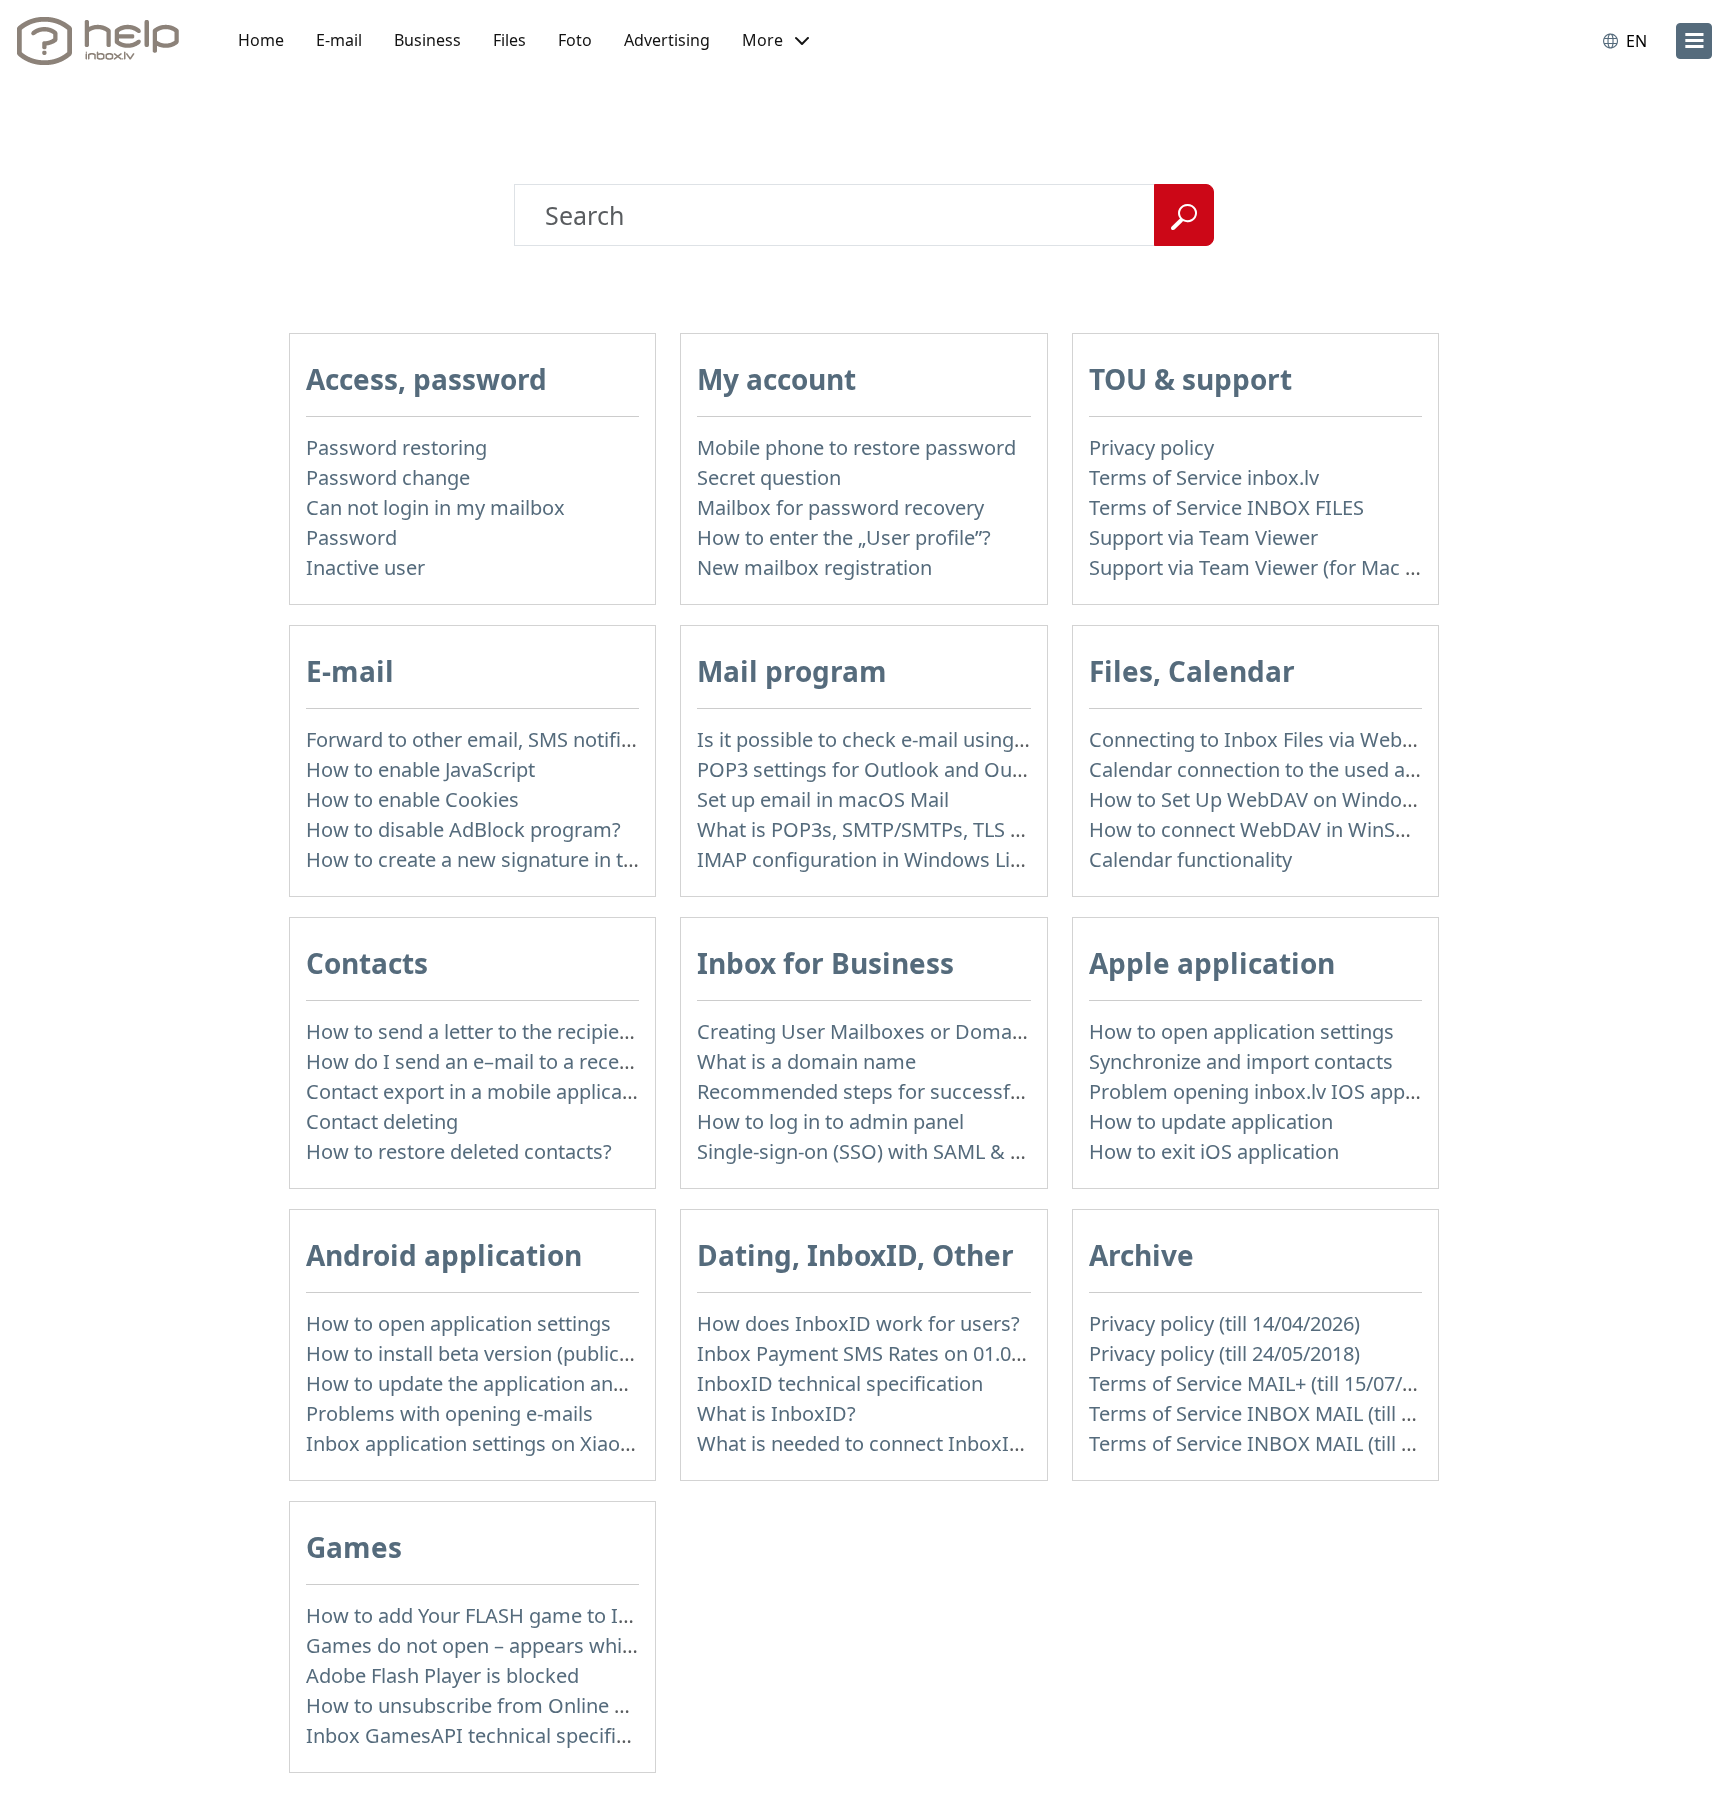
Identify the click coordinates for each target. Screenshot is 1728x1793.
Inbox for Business (825, 963)
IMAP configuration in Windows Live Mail (886, 859)
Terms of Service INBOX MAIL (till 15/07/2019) (1299, 1413)
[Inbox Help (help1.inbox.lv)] (105, 41)
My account (776, 379)
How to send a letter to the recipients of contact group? (561, 1031)
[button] (775, 41)
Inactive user (365, 567)
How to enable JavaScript (420, 769)
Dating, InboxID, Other (855, 1255)
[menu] (1694, 41)
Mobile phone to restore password (856, 447)
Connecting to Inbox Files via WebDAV (1265, 739)
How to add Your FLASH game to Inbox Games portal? (555, 1615)
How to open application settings (1241, 1031)
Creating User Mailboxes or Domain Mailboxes (913, 1031)
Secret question (769, 477)
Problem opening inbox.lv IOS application (1280, 1091)
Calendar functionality (1190, 859)
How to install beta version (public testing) (500, 1353)
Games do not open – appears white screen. (509, 1645)
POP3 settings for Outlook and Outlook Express (917, 769)
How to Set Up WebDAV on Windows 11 (1272, 799)
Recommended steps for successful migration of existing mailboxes (1011, 1091)
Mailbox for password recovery (840, 507)
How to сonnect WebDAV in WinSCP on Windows (1314, 829)
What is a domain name (806, 1061)
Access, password (426, 379)
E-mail (339, 40)
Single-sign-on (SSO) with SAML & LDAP (878, 1151)
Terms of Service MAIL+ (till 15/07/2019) (1270, 1383)
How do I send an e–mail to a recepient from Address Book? (583, 1061)
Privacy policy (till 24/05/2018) (1224, 1353)
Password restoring (396, 447)
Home (261, 40)
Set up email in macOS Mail (823, 799)
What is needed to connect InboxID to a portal (910, 1443)
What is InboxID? (776, 1413)
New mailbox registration (814, 567)
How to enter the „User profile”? (844, 537)
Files (509, 40)
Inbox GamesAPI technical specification (489, 1735)
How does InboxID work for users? (858, 1323)
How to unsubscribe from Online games (491, 1705)
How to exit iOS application (1214, 1151)
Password (351, 537)
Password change (388, 477)
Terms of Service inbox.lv (1204, 477)
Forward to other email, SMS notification (492, 739)
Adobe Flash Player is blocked (442, 1675)
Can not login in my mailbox (435, 507)
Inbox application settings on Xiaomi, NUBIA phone (543, 1443)
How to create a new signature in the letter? (507, 859)
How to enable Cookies (412, 799)
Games (354, 1547)
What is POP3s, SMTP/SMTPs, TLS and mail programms (951, 829)
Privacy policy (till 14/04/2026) (1224, 1323)
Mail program (792, 671)
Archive (1141, 1255)
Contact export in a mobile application (482, 1091)
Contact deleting (382, 1121)
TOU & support (1190, 379)
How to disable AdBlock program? (463, 829)
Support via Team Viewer (1203, 537)
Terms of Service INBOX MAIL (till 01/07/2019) (1299, 1443)
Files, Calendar (1192, 671)
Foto (575, 40)
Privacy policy (1151, 447)
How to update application (1211, 1121)
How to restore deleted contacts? (459, 1151)
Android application (444, 1255)
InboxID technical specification (840, 1383)
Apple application (1212, 963)
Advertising (667, 40)
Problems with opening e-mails (449, 1413)
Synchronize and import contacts (1241, 1061)
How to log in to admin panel (830, 1121)
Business (427, 40)
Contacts (367, 963)
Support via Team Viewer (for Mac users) (1275, 567)
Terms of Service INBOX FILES (1226, 507)
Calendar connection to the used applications (1297, 769)
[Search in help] (1184, 215)
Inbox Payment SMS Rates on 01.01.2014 (884, 1353)
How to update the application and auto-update (524, 1383)
